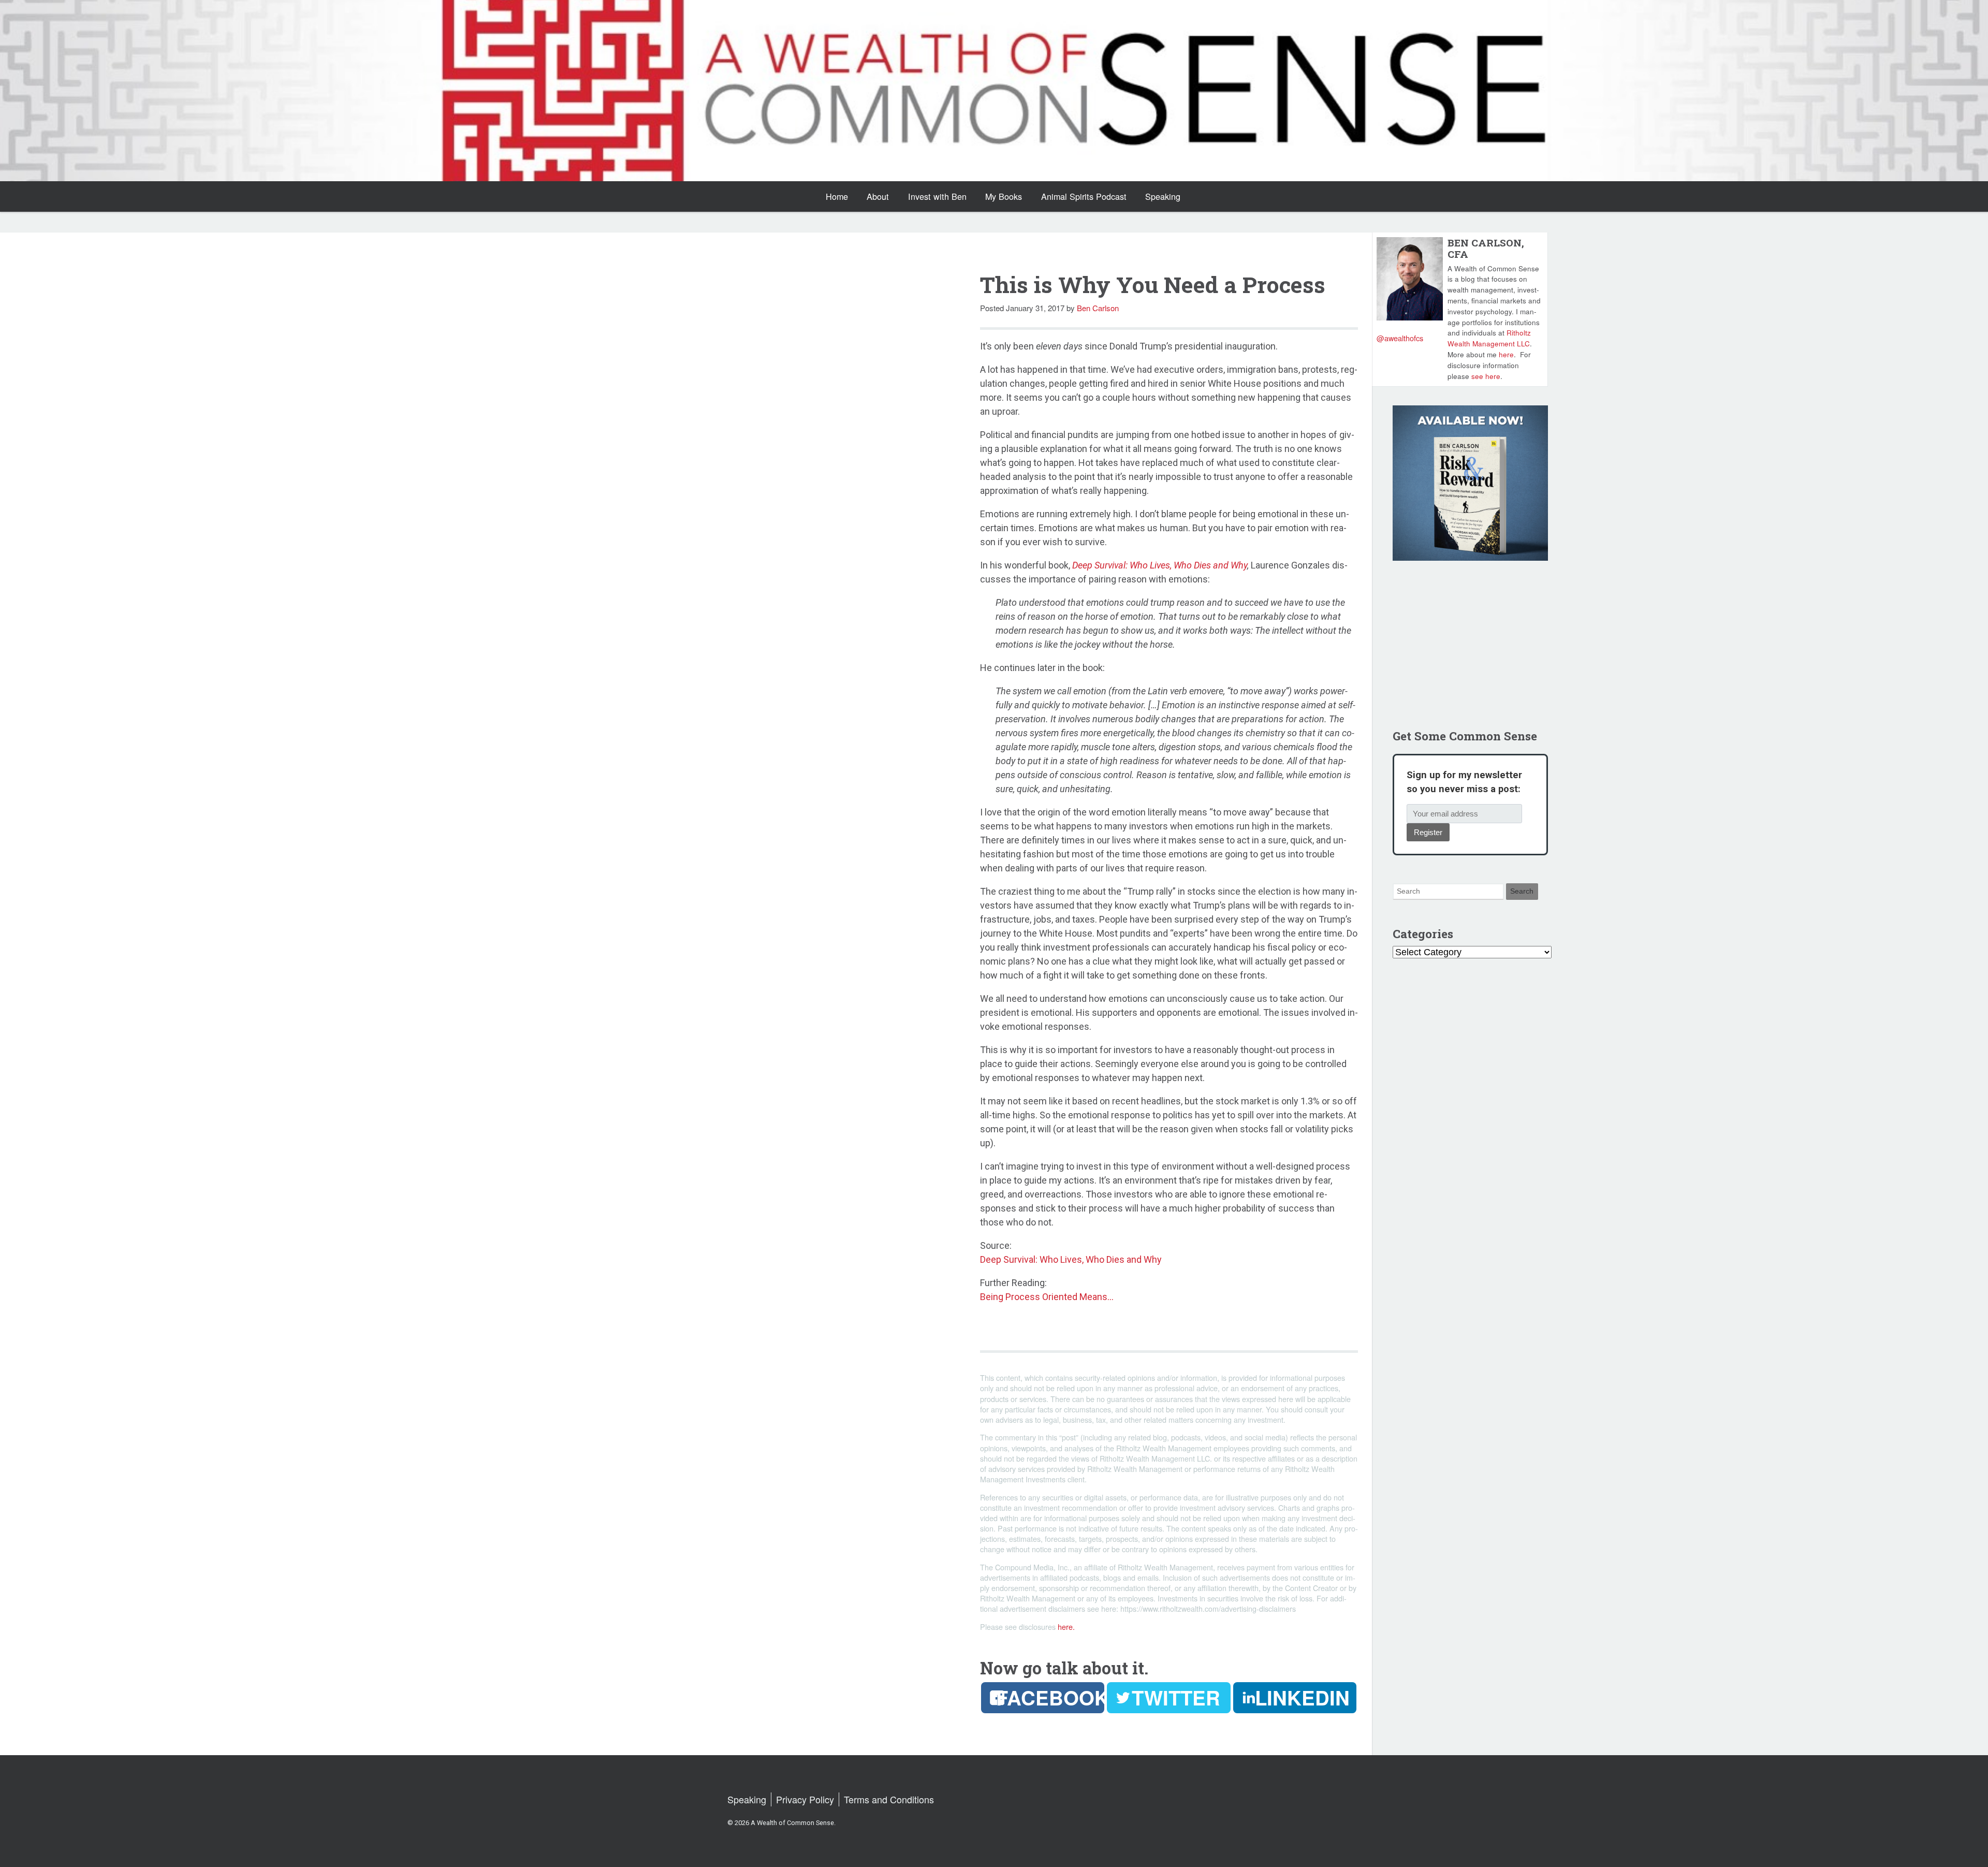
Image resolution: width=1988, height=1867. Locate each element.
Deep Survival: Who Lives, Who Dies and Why (1160, 565)
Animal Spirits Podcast (1084, 196)
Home (837, 196)
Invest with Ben (937, 196)
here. (1066, 1627)
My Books (1004, 196)
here (1506, 354)
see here (1486, 376)
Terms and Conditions (889, 1799)
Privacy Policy (805, 1799)
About (878, 196)
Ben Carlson (1098, 308)
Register (1428, 832)
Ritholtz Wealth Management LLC (1489, 338)
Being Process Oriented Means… (1047, 1297)
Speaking (1163, 196)
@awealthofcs (1400, 338)
